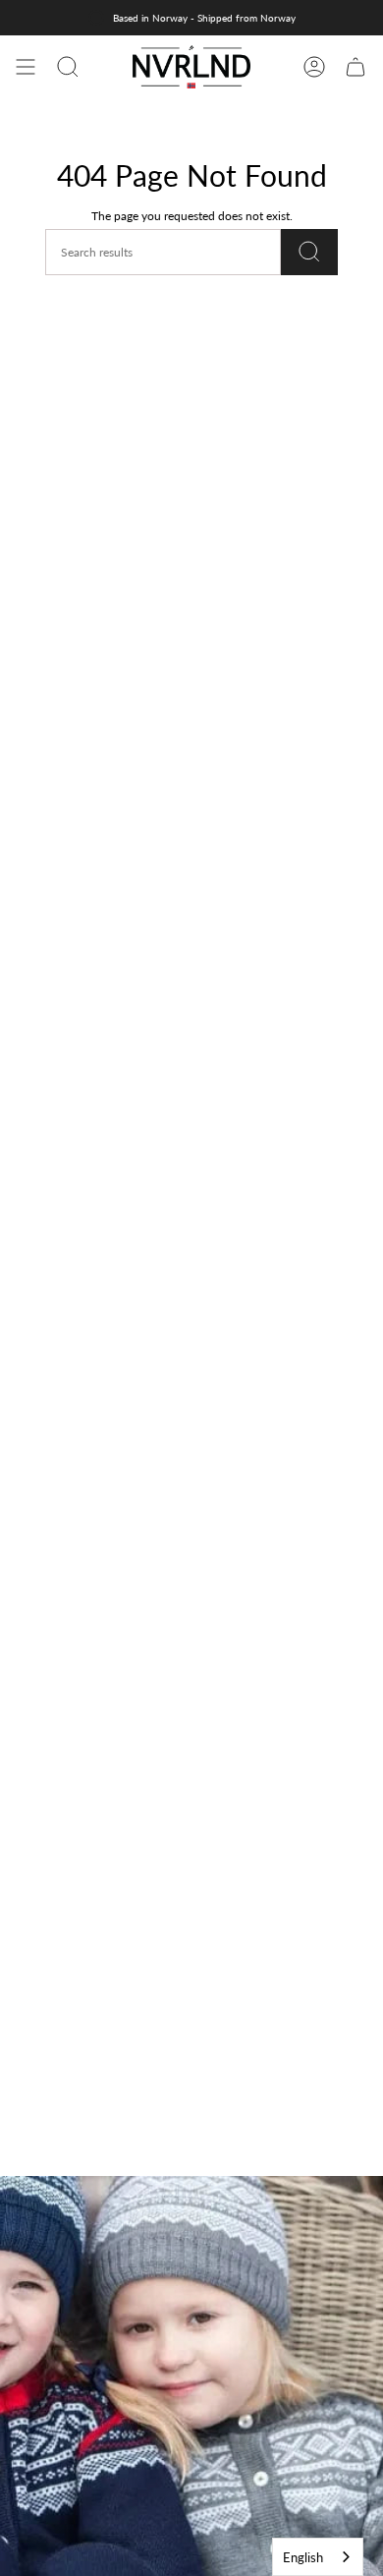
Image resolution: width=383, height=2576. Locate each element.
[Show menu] (26, 67)
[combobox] (318, 2557)
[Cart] (356, 67)
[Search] (309, 252)
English (303, 2557)
